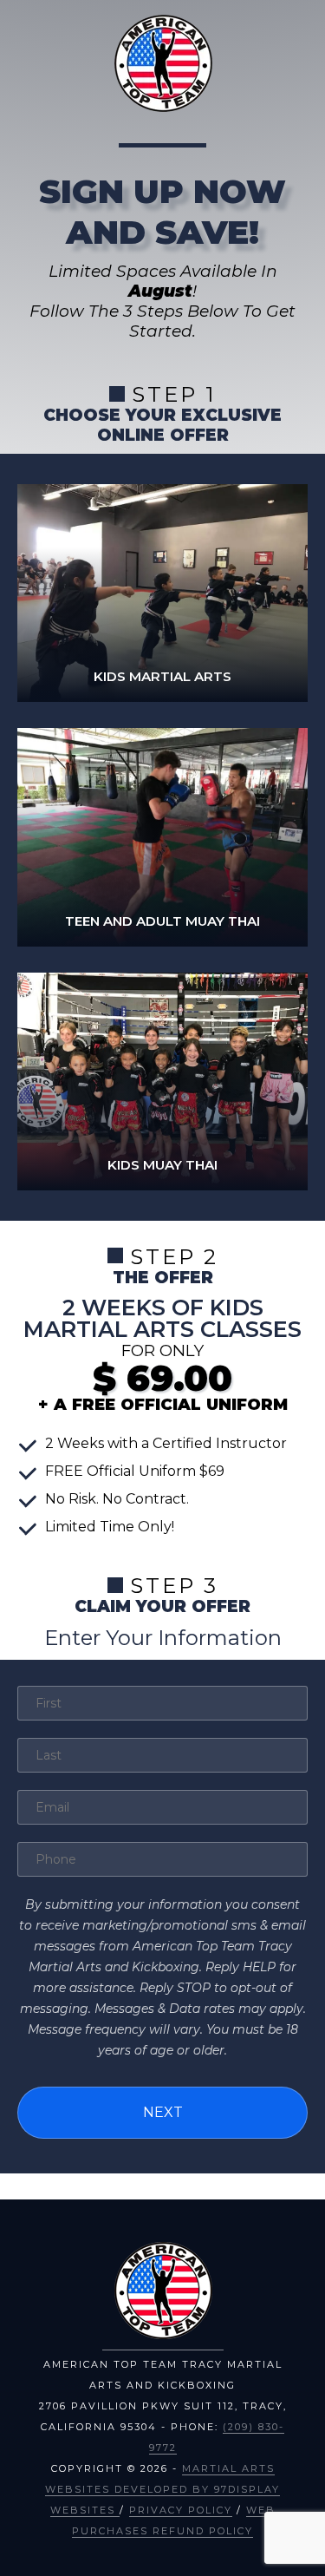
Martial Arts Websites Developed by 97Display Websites (162, 2489)
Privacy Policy (181, 2510)
